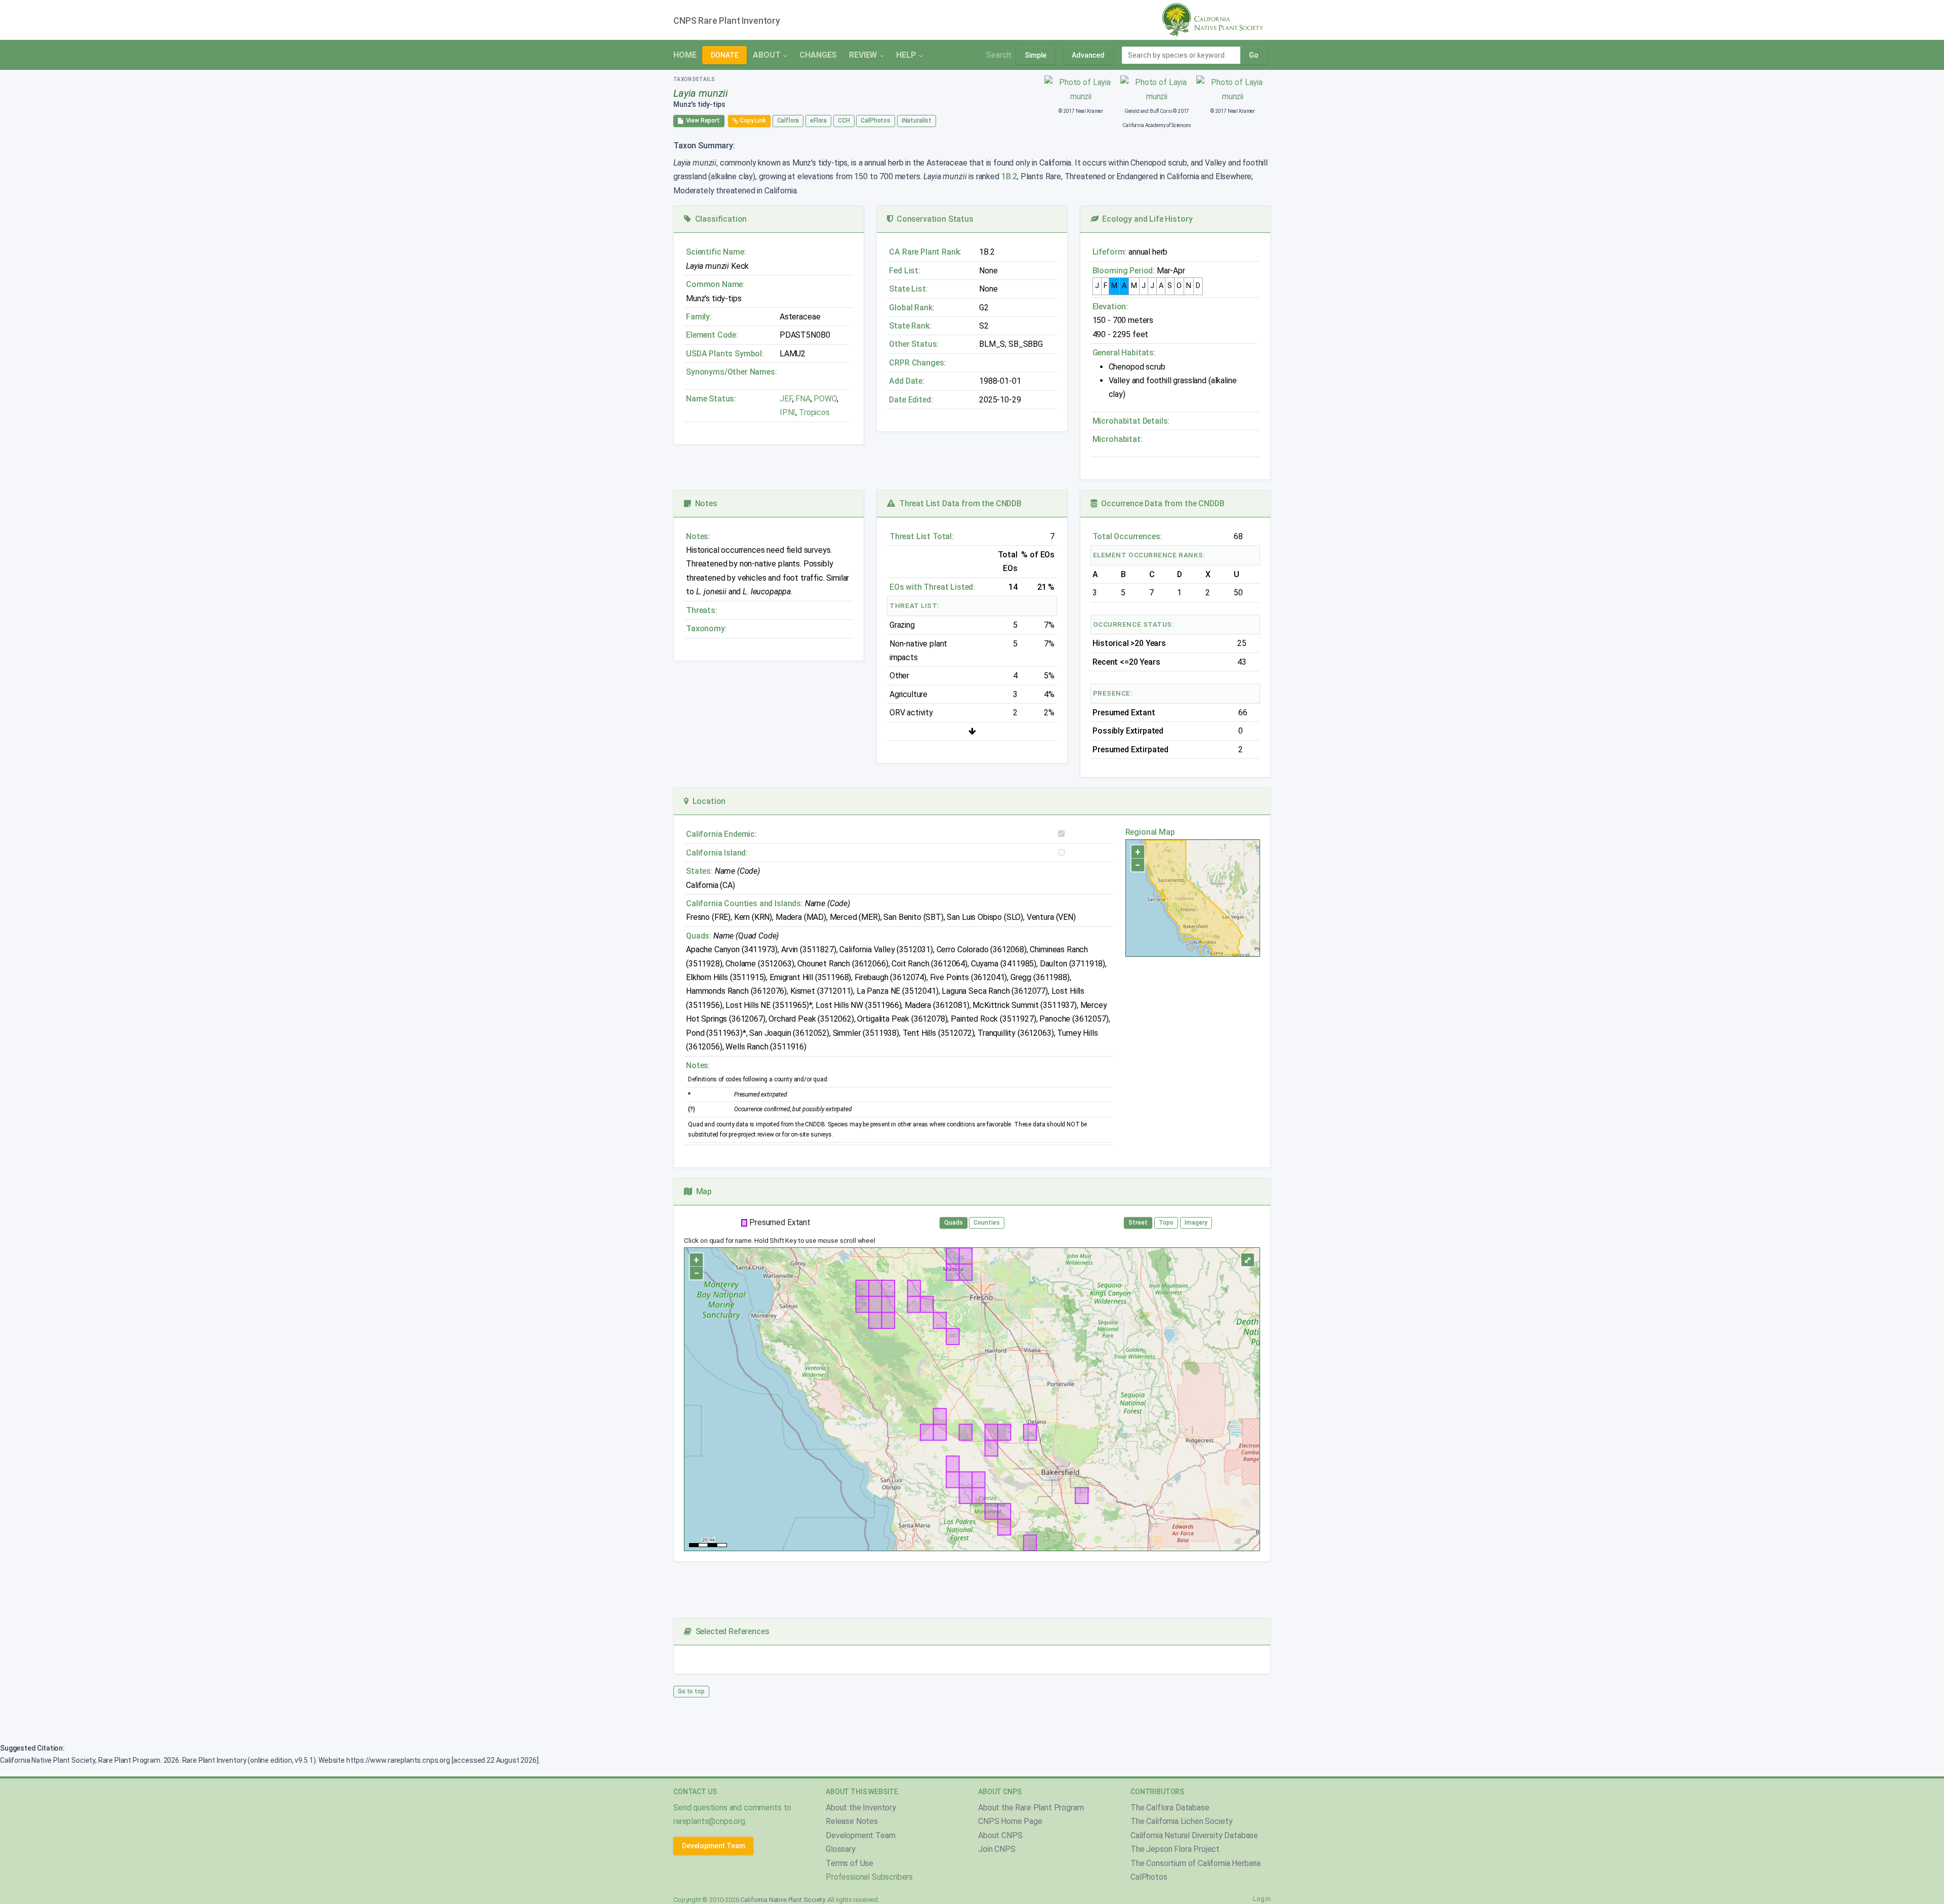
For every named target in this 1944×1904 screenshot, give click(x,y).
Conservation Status (933, 219)
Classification (719, 219)
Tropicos (814, 412)
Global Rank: (912, 308)
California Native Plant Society (782, 1900)
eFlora (818, 120)
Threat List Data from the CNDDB (958, 503)
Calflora (788, 120)
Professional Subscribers (869, 1877)
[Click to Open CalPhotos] (1081, 89)
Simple (1036, 55)
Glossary (841, 1849)
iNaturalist (917, 120)
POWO (825, 399)
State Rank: (910, 326)
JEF (786, 399)
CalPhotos (876, 120)
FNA (802, 399)
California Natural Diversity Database (1194, 1835)
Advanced (1088, 55)
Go (1254, 55)
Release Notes (852, 1821)
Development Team (713, 1846)
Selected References (730, 1631)
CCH (844, 120)
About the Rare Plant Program (1031, 1808)
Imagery (1196, 1223)
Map (702, 1191)
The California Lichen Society (1181, 1821)
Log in (1262, 1899)
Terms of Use (849, 1863)
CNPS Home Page (1010, 1821)
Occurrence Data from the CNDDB (1161, 503)
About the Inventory (861, 1808)
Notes (704, 503)
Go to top (691, 1691)
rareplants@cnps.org (709, 1821)
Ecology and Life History (1146, 219)
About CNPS (1000, 1835)
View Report (701, 120)
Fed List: (905, 271)
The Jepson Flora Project (1175, 1849)
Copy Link (752, 120)
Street (1138, 1223)
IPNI (787, 412)
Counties (987, 1223)
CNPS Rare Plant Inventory (727, 21)
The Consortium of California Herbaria (1196, 1863)
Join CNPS (997, 1849)
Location (707, 801)
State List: (908, 289)
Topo (1166, 1223)
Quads (954, 1223)
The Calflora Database (1170, 1808)
